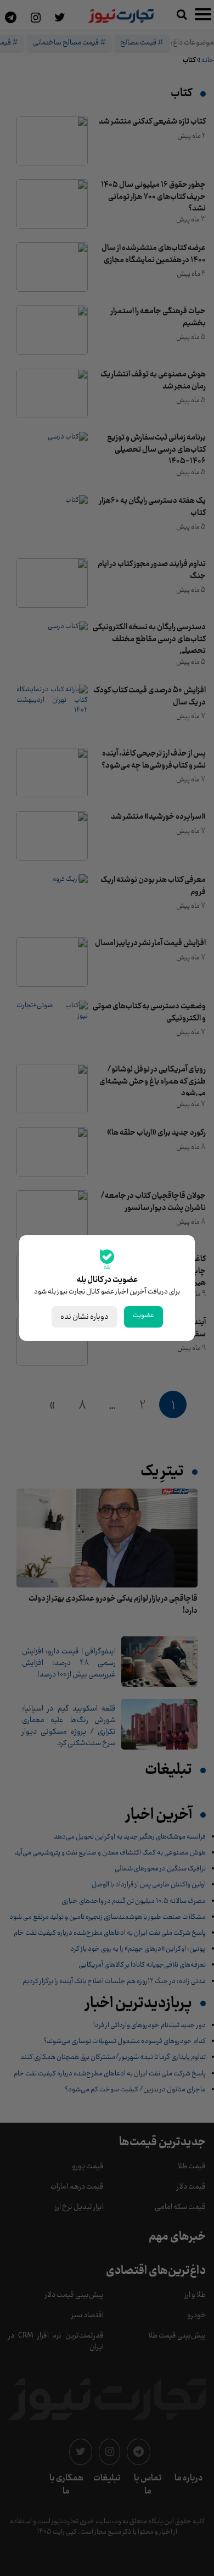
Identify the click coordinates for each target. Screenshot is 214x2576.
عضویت (143, 1315)
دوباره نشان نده (85, 1317)
